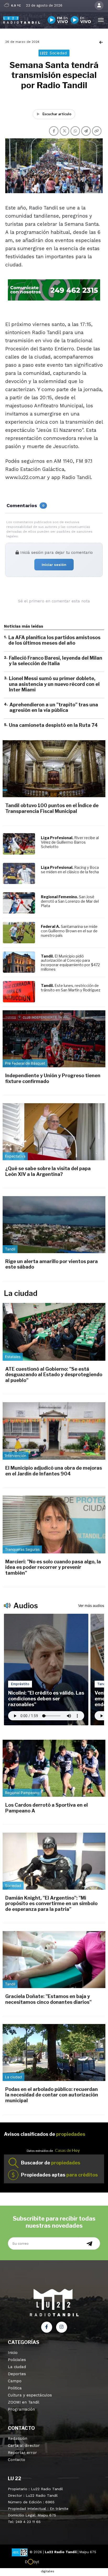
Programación (21, 2409)
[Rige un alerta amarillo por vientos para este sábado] (54, 1225)
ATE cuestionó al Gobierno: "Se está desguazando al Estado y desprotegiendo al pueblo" (54, 1375)
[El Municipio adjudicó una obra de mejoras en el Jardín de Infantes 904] (54, 1431)
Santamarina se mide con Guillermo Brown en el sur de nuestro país (69, 931)
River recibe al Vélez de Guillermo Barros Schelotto (70, 842)
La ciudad (17, 2367)
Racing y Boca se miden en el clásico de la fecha (70, 870)
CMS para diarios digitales (54, 2563)
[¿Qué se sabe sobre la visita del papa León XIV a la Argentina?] (54, 1132)
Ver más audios (91, 1605)
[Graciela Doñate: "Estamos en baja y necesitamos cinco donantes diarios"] (54, 1960)
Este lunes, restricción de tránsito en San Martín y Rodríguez (71, 988)
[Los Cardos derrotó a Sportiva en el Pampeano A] (54, 1768)
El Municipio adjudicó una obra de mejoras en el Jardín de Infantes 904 (54, 1471)
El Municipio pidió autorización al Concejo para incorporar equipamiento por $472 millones (70, 963)
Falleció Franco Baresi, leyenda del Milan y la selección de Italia (56, 661)
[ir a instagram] (62, 2327)
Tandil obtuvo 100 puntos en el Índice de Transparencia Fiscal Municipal (52, 808)
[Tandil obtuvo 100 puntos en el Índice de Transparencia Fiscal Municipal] (54, 769)
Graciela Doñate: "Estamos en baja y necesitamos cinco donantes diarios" (48, 1999)
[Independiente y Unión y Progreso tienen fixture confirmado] (54, 1039)
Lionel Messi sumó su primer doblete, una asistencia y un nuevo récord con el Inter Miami (54, 684)
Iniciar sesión (54, 565)
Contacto (17, 2460)
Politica (15, 2388)
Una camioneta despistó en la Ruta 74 (53, 725)
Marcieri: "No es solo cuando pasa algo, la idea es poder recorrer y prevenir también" (53, 1567)
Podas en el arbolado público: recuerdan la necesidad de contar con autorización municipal (52, 2095)
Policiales (17, 2360)
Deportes (17, 2374)
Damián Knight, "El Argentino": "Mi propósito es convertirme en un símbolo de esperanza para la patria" (51, 1904)
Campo (15, 2381)
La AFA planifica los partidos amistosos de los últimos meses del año (54, 640)
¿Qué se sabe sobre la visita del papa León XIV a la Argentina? (48, 1171)
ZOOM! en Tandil (24, 2402)
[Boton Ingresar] (99, 6)
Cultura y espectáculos (30, 2395)
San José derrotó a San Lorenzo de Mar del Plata (70, 901)
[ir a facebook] (47, 2327)
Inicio (13, 2353)
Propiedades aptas (59, 2175)
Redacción (18, 2438)
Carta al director (24, 2446)
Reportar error (22, 2453)
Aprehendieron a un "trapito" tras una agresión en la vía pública (54, 708)
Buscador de (51, 2163)
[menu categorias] (101, 19)
